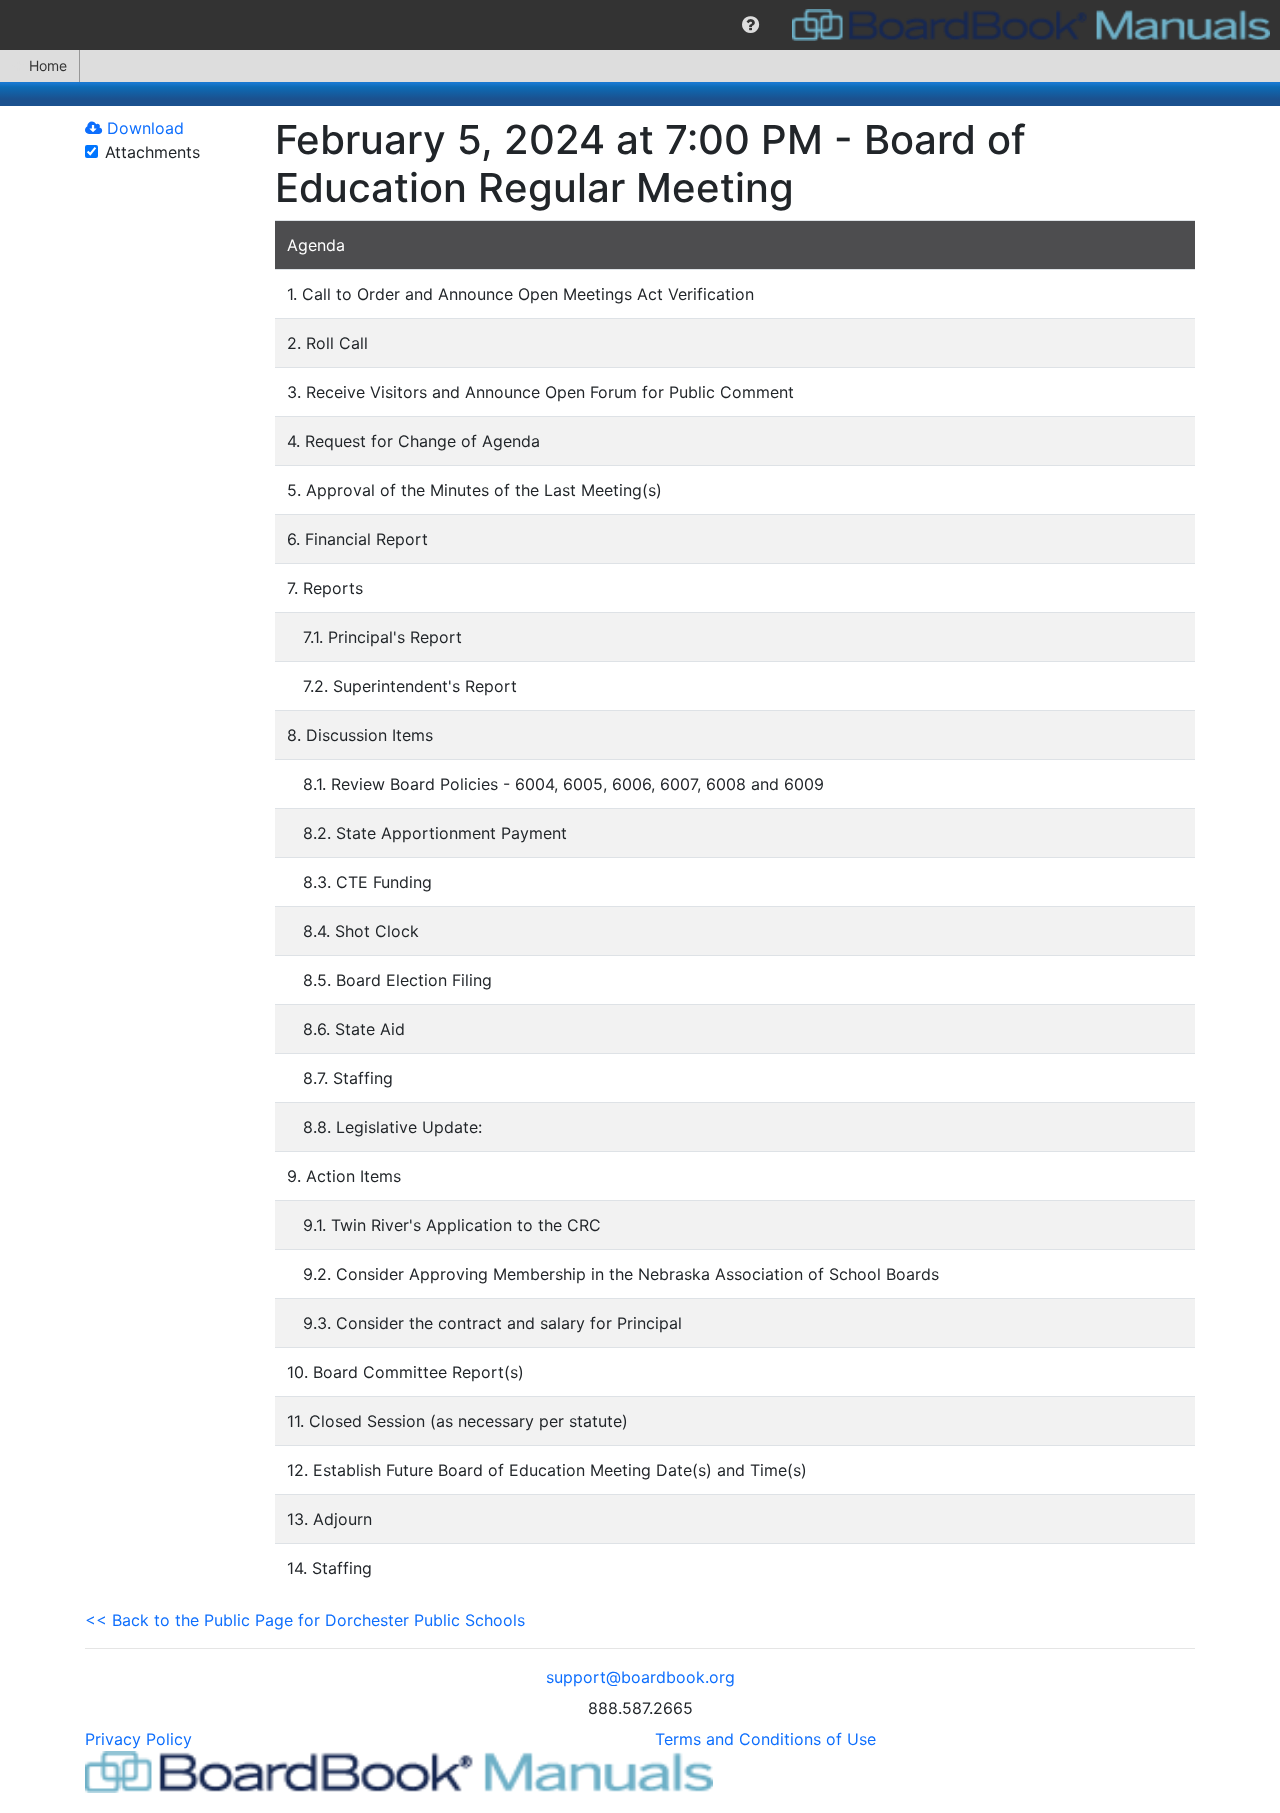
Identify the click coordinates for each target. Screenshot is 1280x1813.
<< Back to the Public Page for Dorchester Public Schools (305, 1620)
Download (143, 128)
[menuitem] (750, 25)
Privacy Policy (138, 1739)
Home (48, 65)
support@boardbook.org (640, 1677)
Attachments (152, 152)
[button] (750, 25)
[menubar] (640, 25)
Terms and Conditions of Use (765, 1739)
